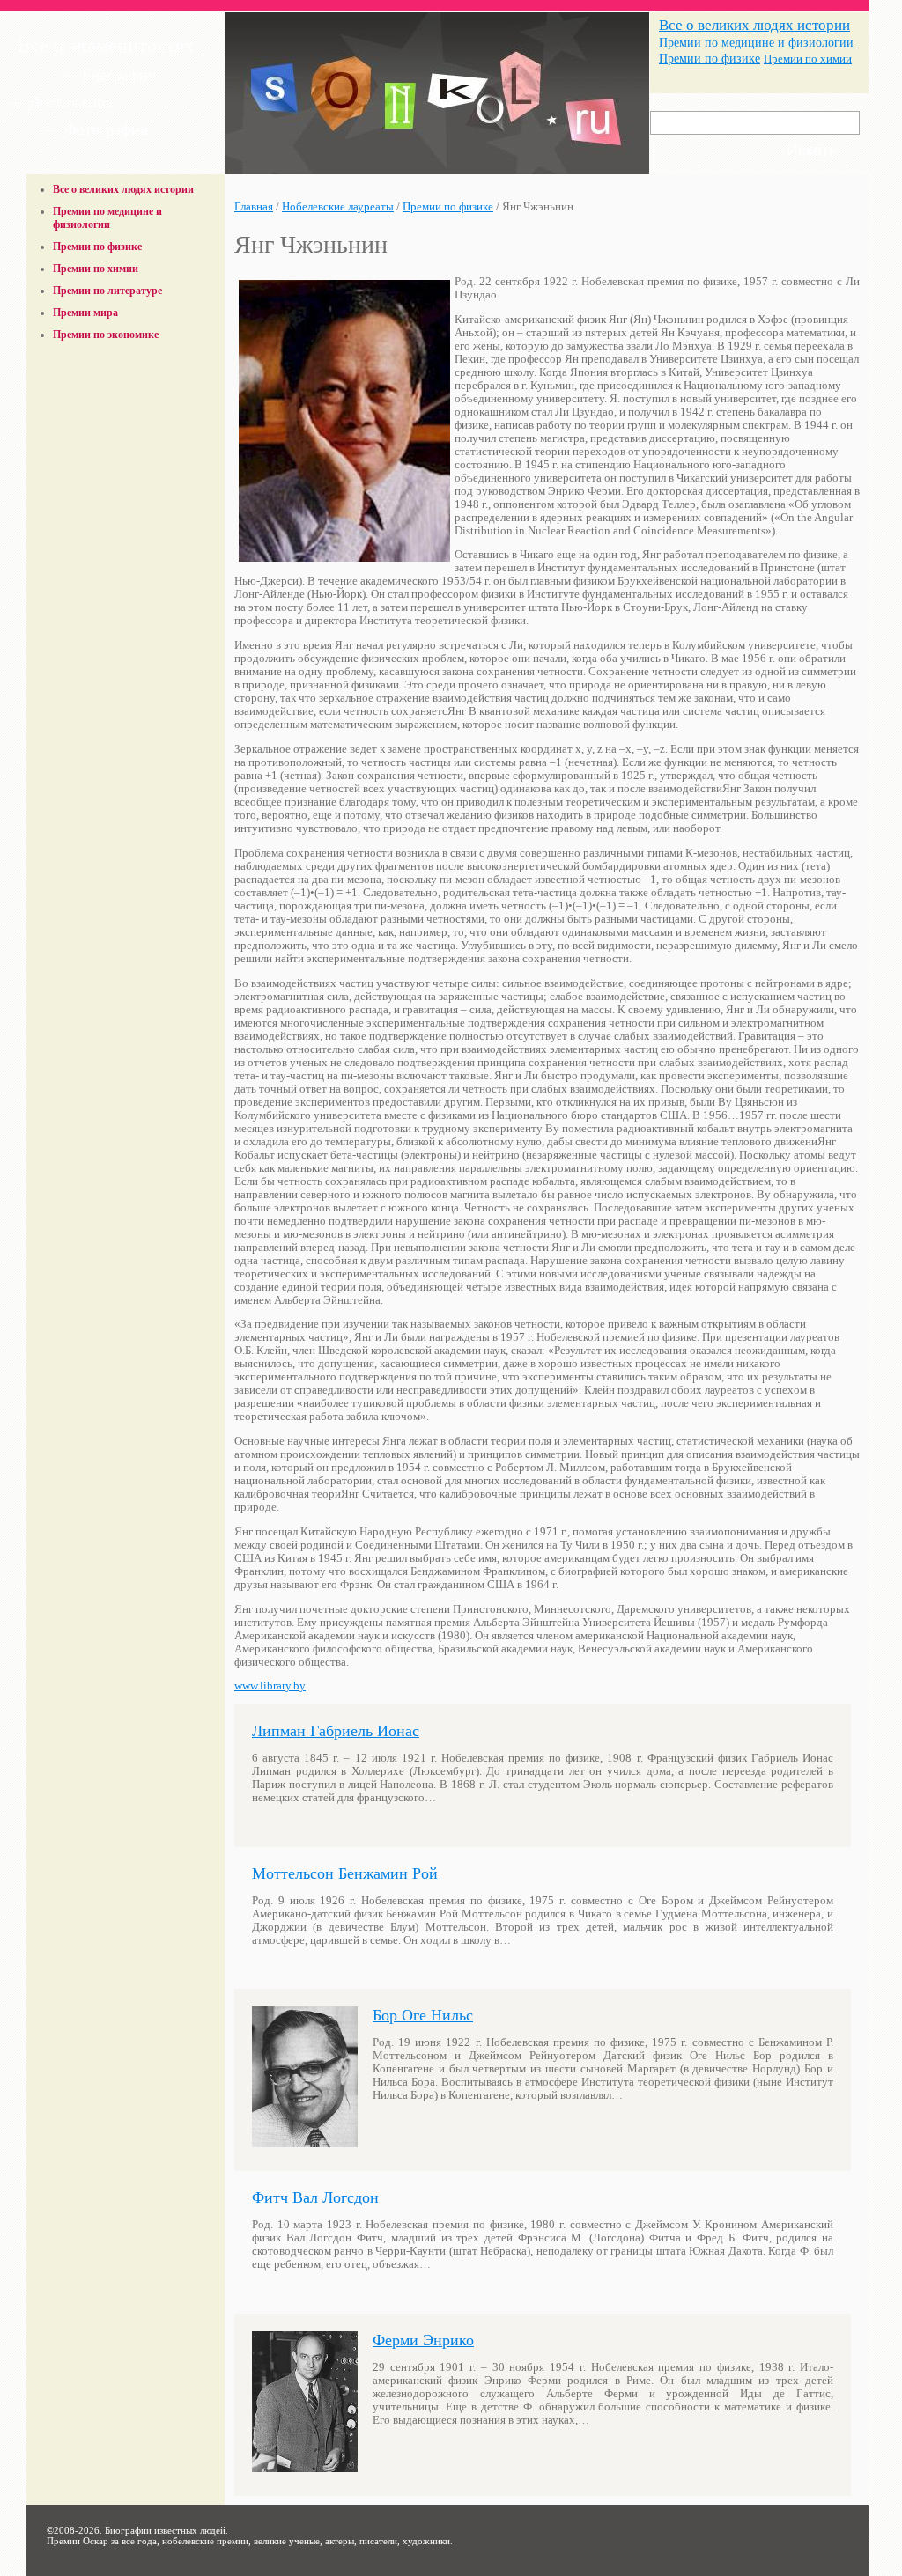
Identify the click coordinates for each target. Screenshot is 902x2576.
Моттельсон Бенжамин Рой (345, 1873)
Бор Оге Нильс (423, 2015)
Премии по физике (710, 59)
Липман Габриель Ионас (336, 1731)
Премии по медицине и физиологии (756, 42)
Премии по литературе (107, 291)
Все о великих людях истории (754, 25)
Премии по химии (808, 59)
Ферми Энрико (423, 2340)
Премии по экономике (106, 335)
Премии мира (85, 313)
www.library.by (270, 1686)
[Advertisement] (126, 390)
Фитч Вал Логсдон (315, 2197)
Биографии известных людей (165, 2530)
